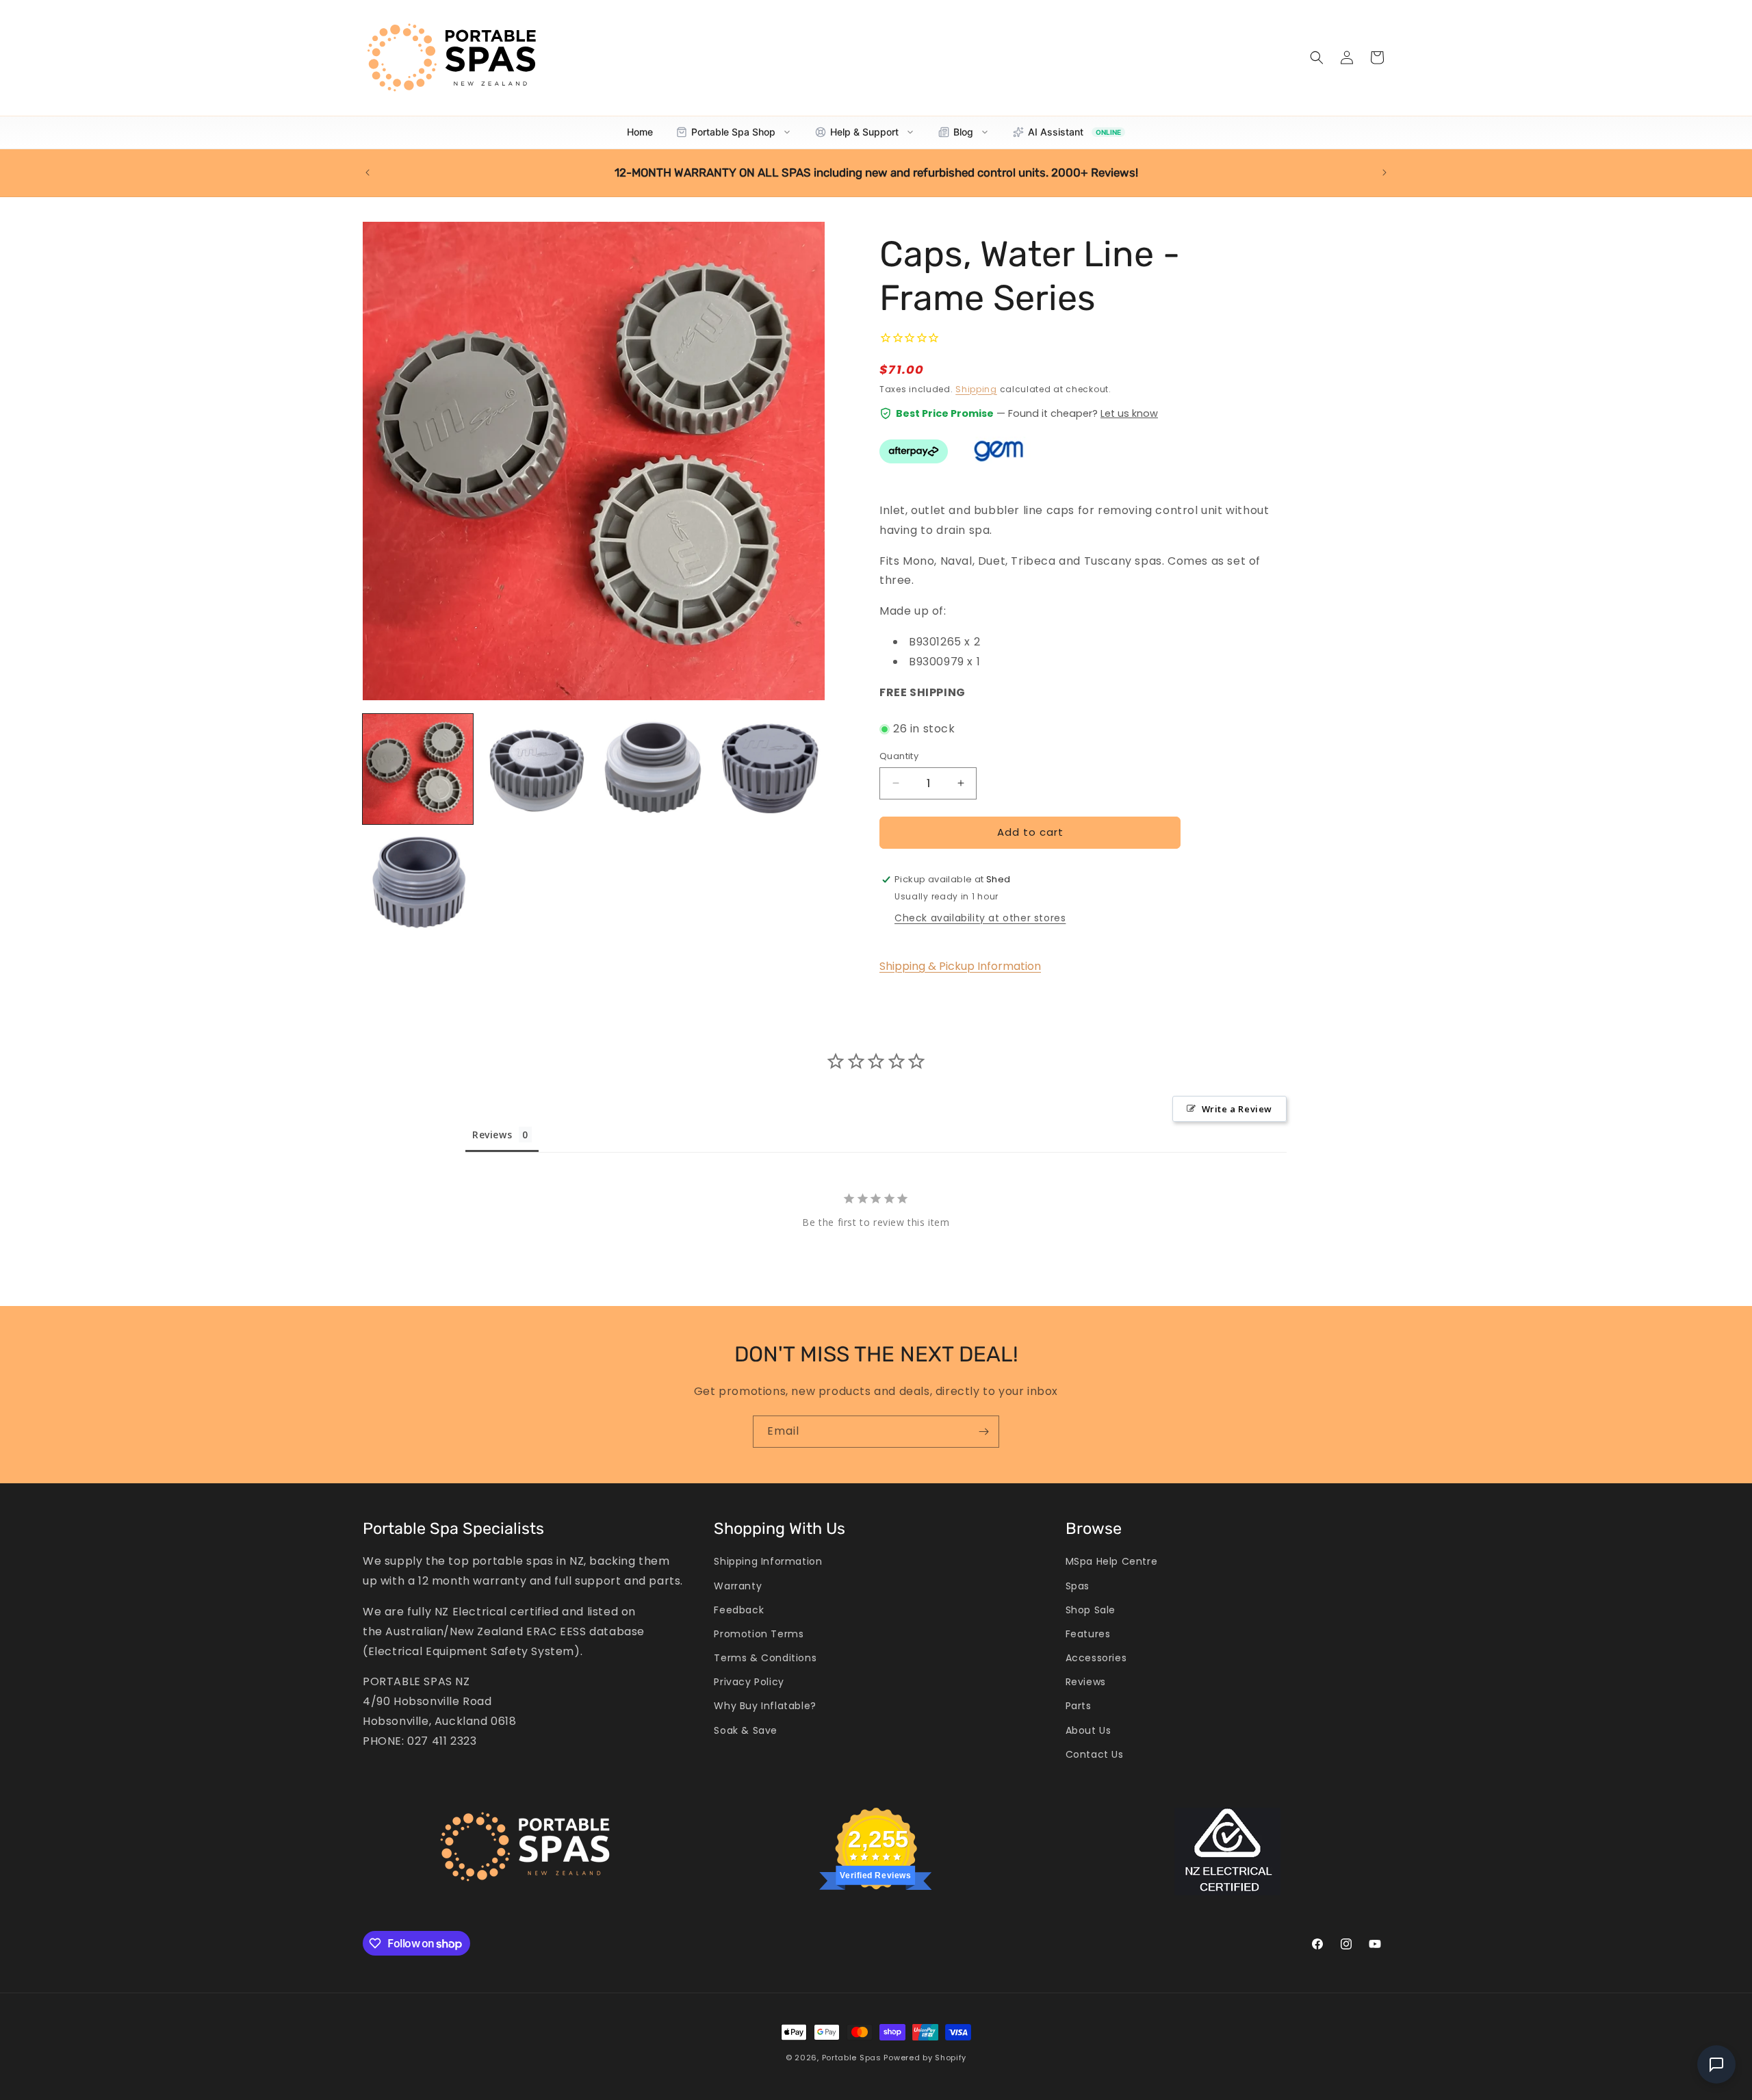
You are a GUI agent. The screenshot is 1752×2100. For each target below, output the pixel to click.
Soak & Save (746, 1730)
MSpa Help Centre (1112, 1561)
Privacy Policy (749, 1682)
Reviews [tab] (492, 1135)
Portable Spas (852, 2058)
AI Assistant (1074, 132)
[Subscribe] (983, 1432)
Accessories (1096, 1658)
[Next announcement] (1384, 172)
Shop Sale (1091, 1610)
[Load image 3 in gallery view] (653, 769)
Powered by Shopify (925, 2058)
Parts (1079, 1706)
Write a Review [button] (1237, 1109)
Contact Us (1095, 1754)
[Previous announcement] (368, 172)
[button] (1317, 57)
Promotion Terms (759, 1634)
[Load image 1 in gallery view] (418, 769)
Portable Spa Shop (733, 132)
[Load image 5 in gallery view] (418, 886)
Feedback (739, 1610)
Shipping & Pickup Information (960, 966)
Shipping (976, 389)
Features (1088, 1634)
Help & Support (864, 132)
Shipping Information (768, 1561)
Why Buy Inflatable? (765, 1706)
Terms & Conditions (765, 1658)
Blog (963, 132)
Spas (1078, 1586)
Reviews (1086, 1682)
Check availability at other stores (980, 918)
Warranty (738, 1586)
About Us (1088, 1730)
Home (640, 132)
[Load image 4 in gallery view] (770, 769)
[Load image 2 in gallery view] (535, 769)
